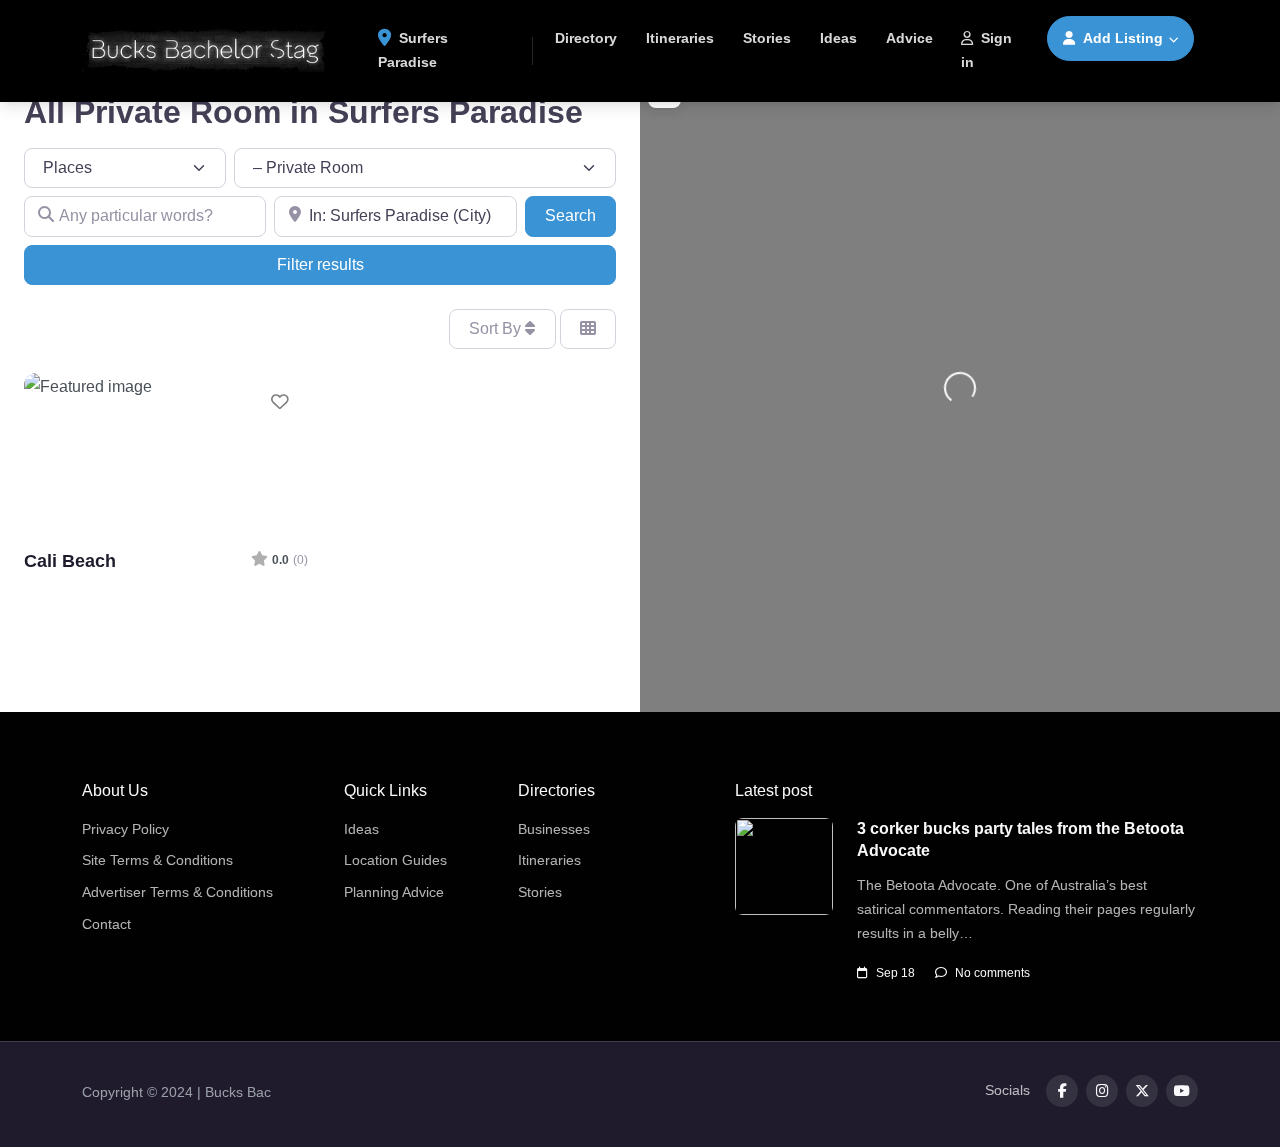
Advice (909, 38)
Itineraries (680, 38)
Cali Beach (70, 560)
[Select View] (588, 329)
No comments (992, 973)
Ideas (838, 38)
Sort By (497, 328)
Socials (1007, 1090)
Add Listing (1123, 38)
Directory (586, 38)
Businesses (554, 829)
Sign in (986, 50)
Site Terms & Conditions (157, 860)
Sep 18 (895, 973)
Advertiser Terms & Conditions (177, 892)
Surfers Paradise (413, 50)
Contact (106, 924)
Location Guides (395, 860)
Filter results (320, 264)
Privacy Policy (125, 829)
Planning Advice (394, 892)
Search (580, 215)
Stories (767, 38)
